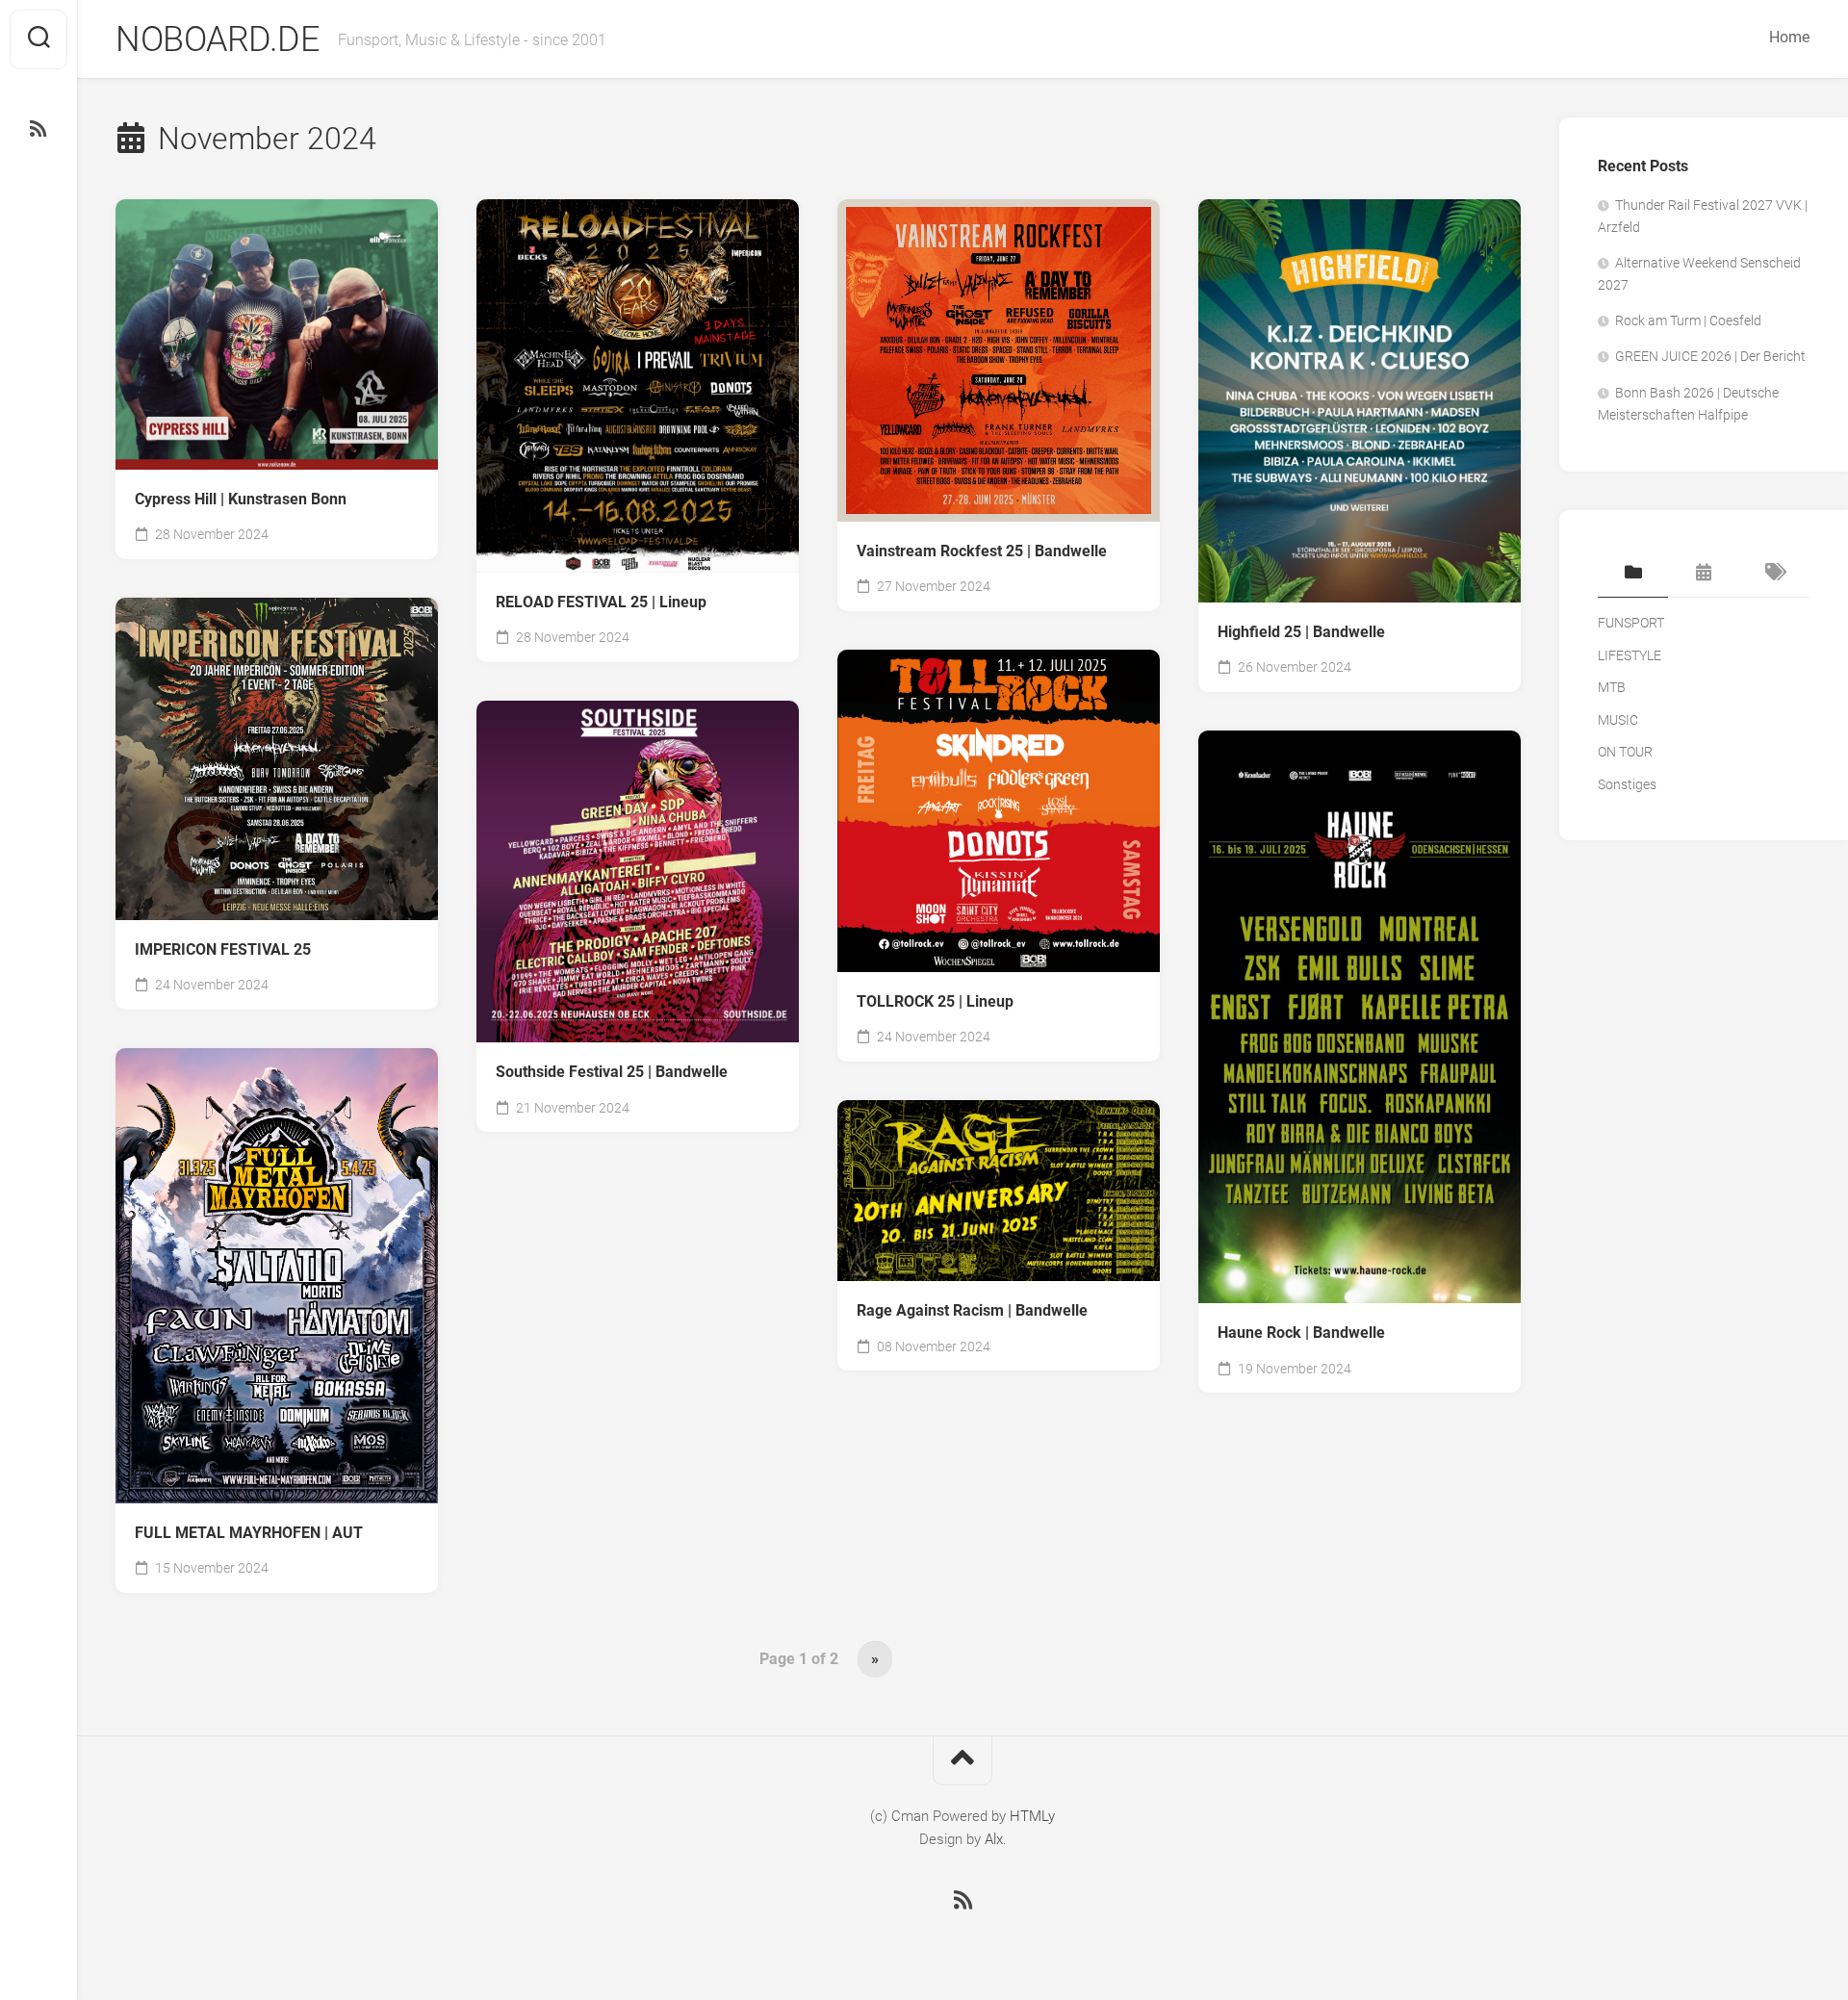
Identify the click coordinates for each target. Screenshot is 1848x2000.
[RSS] (38, 129)
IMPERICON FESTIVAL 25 (223, 949)
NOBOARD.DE (217, 39)
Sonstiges (1627, 784)
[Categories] (1633, 574)
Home (1789, 37)
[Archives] (1703, 574)
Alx (994, 1839)
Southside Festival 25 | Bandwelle (612, 1072)
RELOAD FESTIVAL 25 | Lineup (601, 602)
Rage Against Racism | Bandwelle (972, 1310)
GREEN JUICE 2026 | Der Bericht (1710, 356)
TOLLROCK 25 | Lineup (935, 1001)
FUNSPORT (1631, 623)
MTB (1612, 687)
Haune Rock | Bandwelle (1301, 1333)
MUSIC (1618, 720)
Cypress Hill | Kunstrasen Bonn (241, 499)
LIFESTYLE (1630, 655)
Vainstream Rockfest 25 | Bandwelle (982, 551)
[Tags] (1774, 574)
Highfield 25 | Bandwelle (1301, 632)
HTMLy (1032, 1816)
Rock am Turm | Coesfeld (1688, 321)
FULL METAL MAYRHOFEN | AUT (249, 1533)
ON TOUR (1625, 752)
